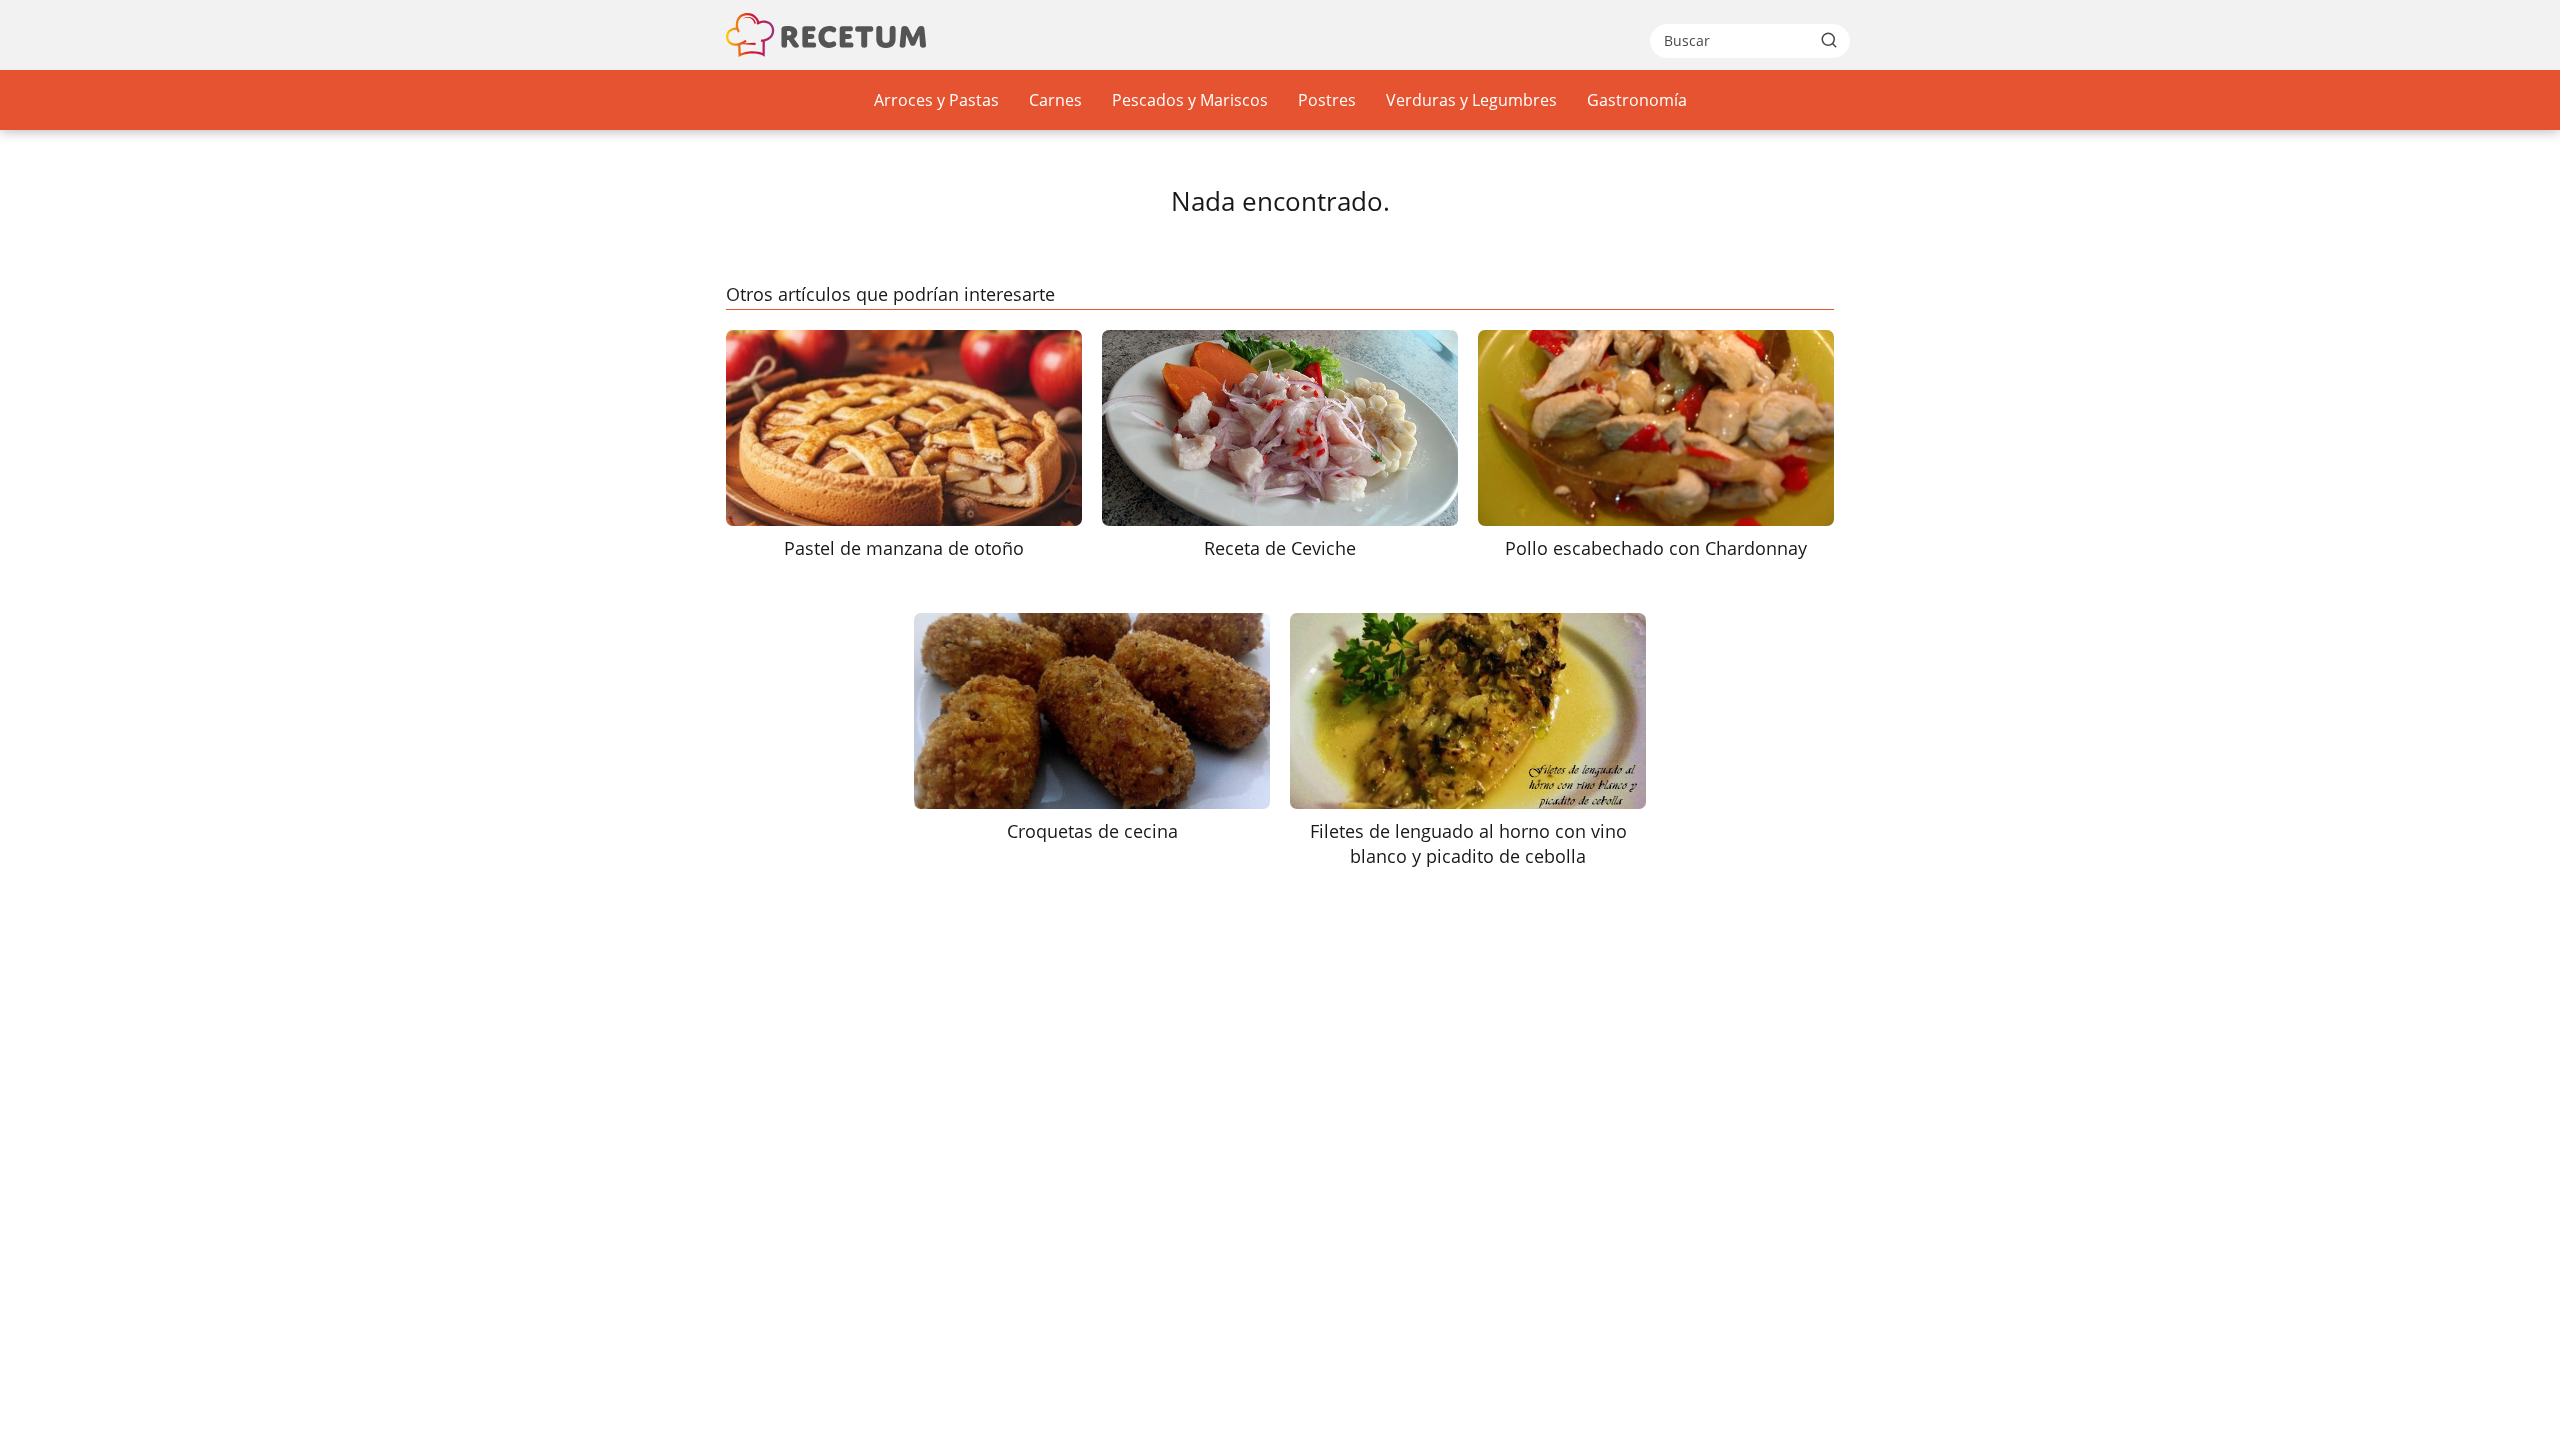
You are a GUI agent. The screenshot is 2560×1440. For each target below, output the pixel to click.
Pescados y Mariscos (1190, 100)
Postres (1327, 100)
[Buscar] (1829, 40)
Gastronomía (1637, 100)
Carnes (1055, 100)
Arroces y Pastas (936, 100)
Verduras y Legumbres (1471, 100)
